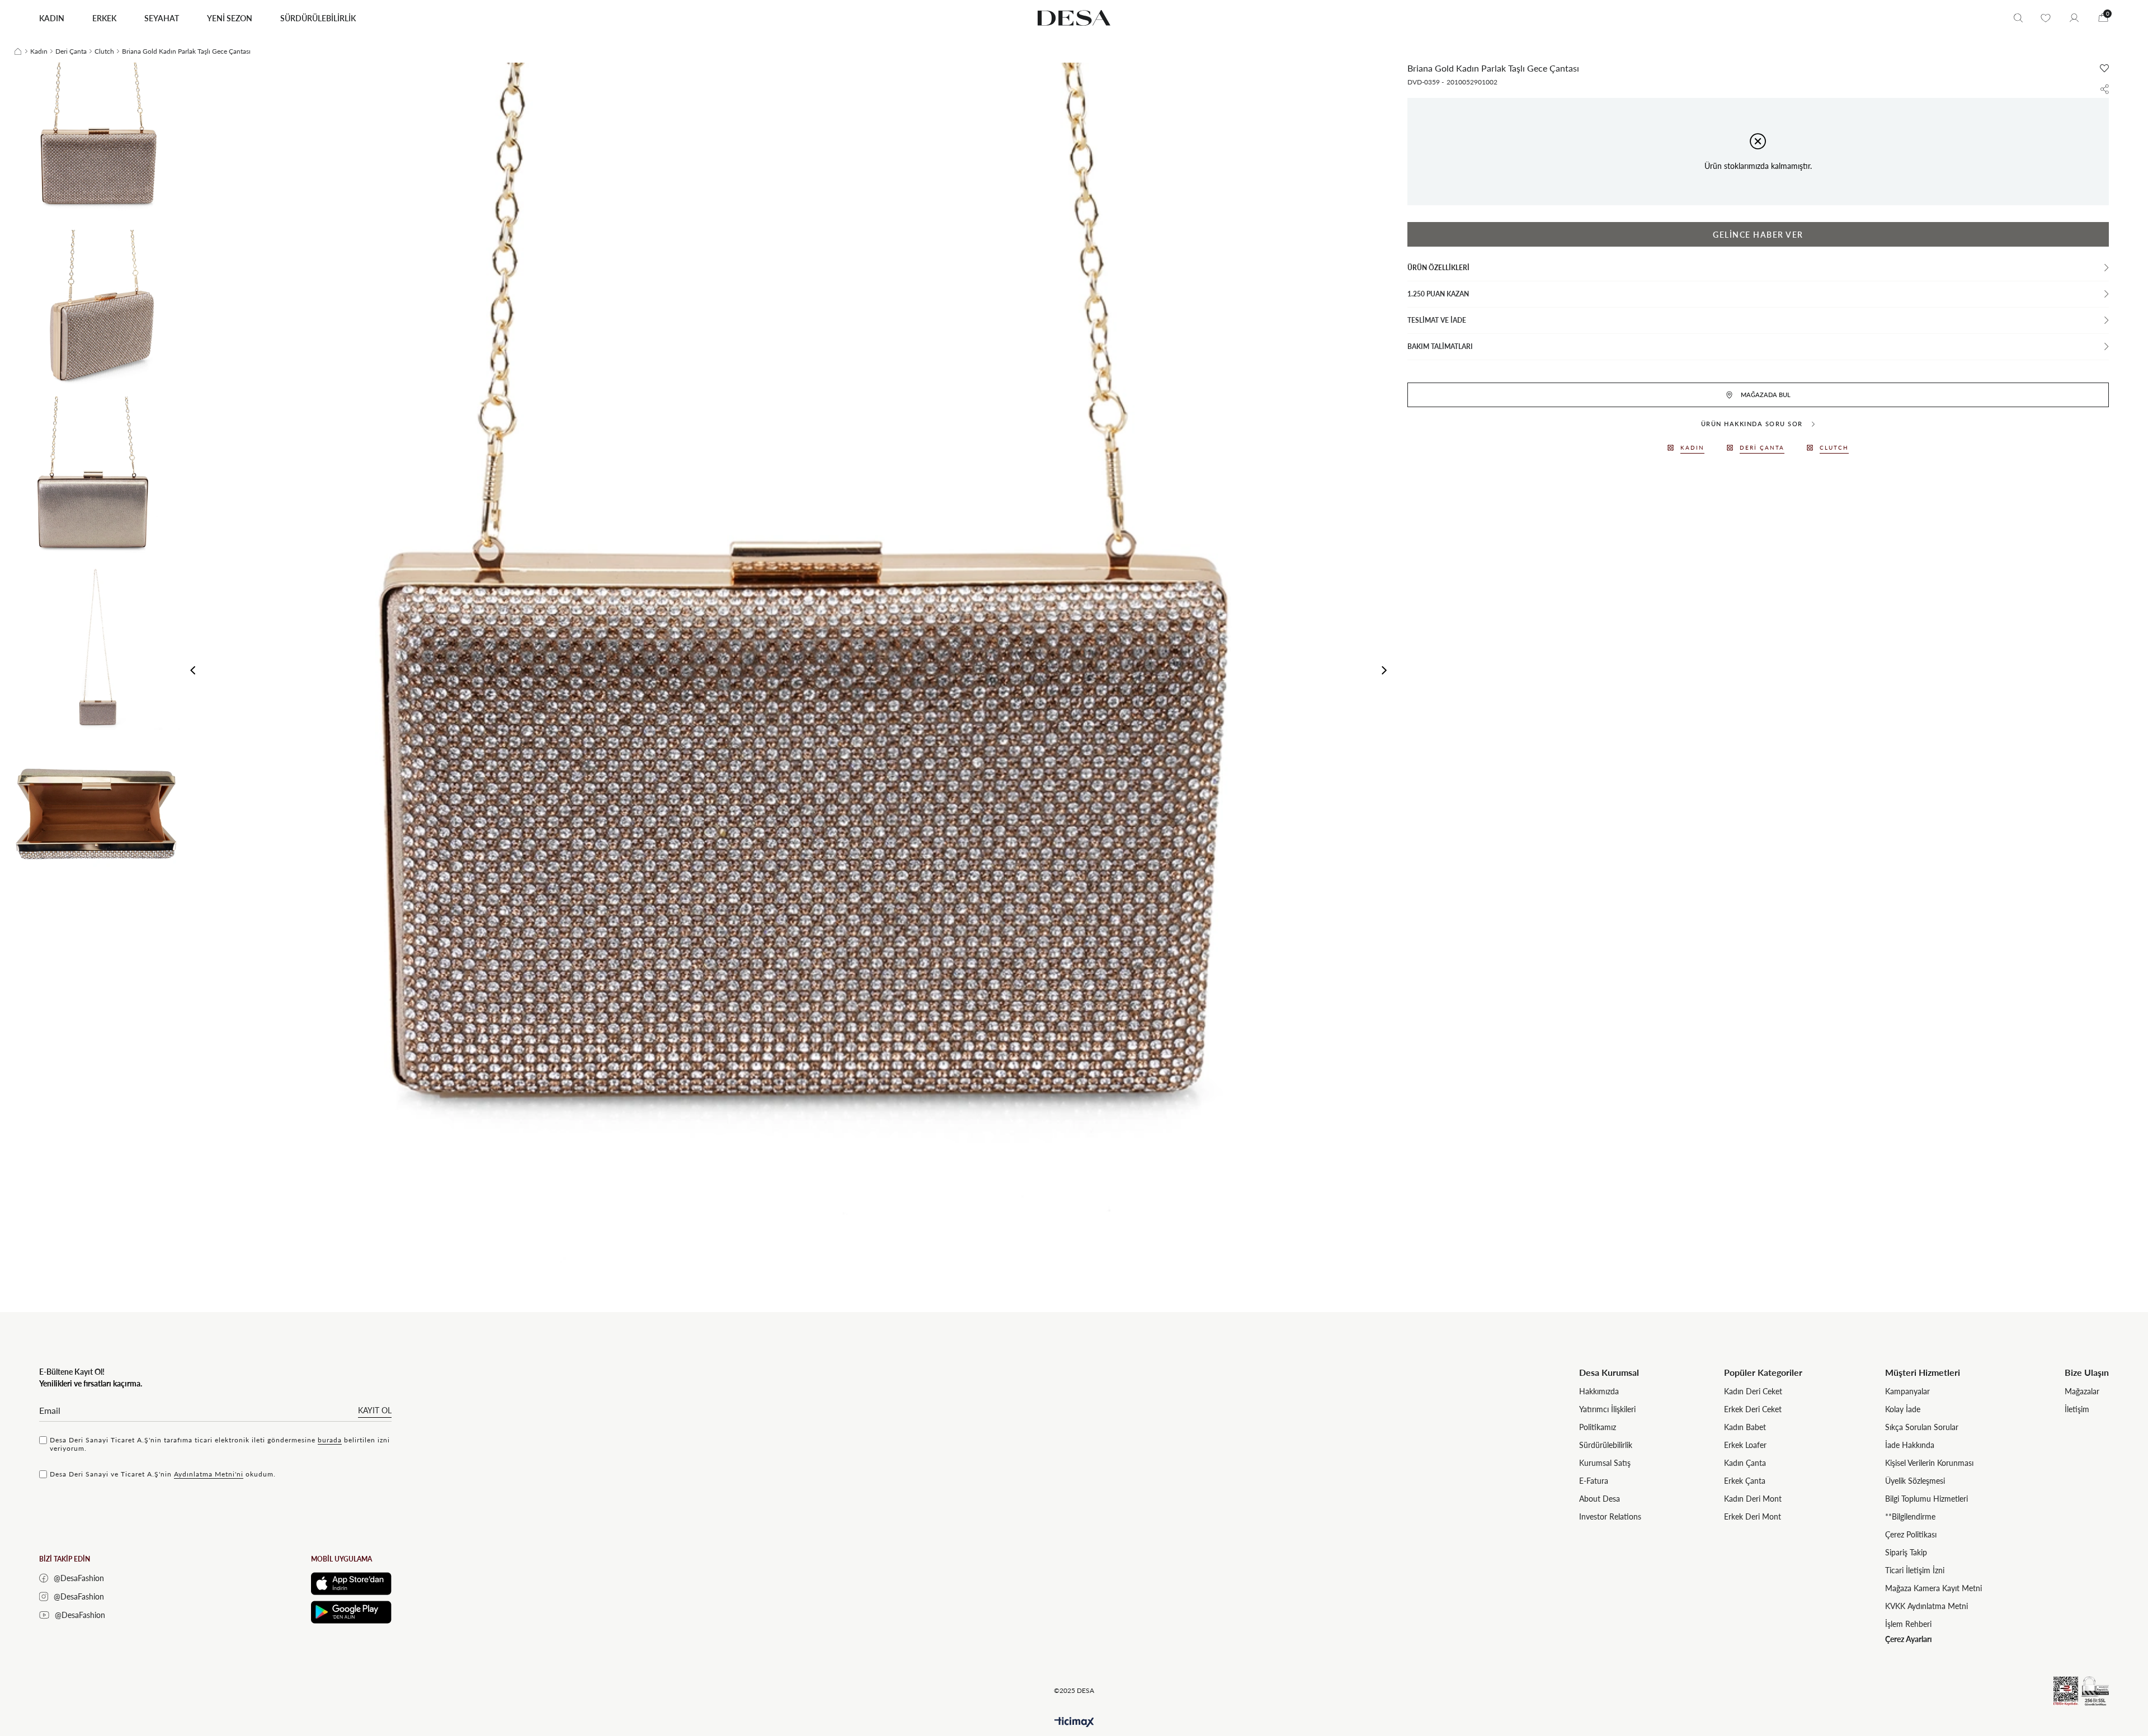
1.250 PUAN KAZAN (1438, 294)
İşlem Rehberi (1908, 1624)
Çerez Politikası (1911, 1534)
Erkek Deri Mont (1753, 1516)
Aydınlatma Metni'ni (209, 1474)
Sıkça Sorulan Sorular (1922, 1427)
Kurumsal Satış (1605, 1463)
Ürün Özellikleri (1438, 268)
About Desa (1600, 1499)
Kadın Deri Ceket (1753, 1391)
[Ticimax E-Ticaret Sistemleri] (1074, 1722)
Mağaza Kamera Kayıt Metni (1933, 1588)
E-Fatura (1594, 1481)
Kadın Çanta (1745, 1463)
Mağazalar (2082, 1391)
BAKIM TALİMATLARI (1440, 346)
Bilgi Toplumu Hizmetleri (1926, 1499)
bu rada (330, 1440)
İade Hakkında (1910, 1445)
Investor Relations (1610, 1516)
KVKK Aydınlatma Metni (1926, 1606)
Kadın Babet (1745, 1427)
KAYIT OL (375, 1410)
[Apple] (351, 1584)
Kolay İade (1903, 1409)
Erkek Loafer (1745, 1445)
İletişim (2077, 1409)
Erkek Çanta (1745, 1481)
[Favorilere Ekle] (2104, 68)
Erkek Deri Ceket (1753, 1409)
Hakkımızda (1599, 1391)
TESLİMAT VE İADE (1437, 320)
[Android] (351, 1612)
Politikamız (1598, 1427)
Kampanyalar (1907, 1391)
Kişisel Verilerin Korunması (1929, 1463)
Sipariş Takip (1906, 1552)
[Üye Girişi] (2074, 18)
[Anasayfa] (18, 51)
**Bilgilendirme (1910, 1516)
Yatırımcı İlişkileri (1607, 1409)
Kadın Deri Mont (1753, 1499)
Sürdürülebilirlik (1606, 1445)
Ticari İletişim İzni (1915, 1570)
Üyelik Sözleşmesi (1915, 1481)
